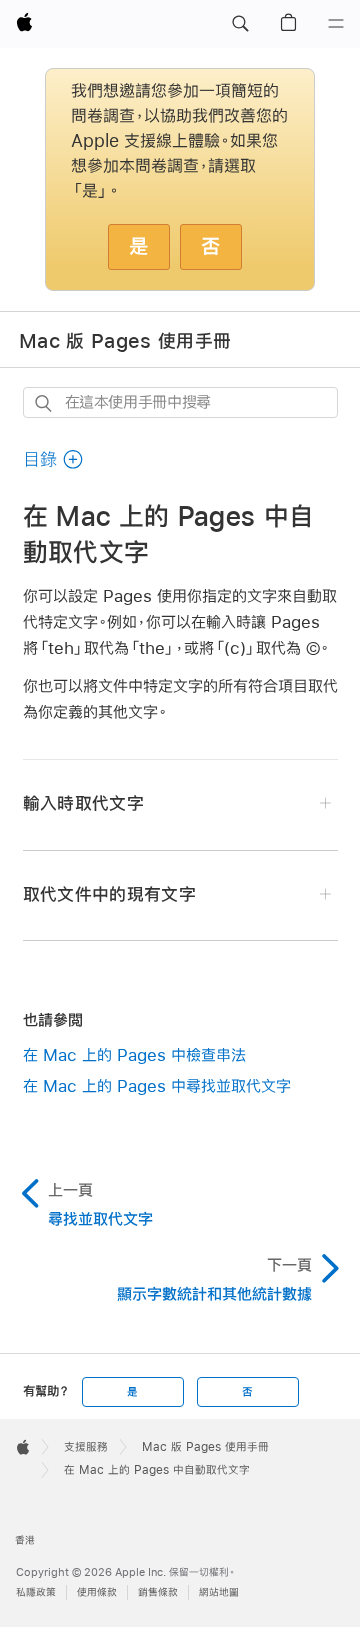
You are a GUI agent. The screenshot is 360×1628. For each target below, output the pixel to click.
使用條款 (97, 1592)
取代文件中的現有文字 (109, 894)
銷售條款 (158, 1592)
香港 (25, 1540)
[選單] (336, 24)
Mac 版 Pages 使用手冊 (125, 340)
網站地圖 (219, 1592)
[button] (240, 24)
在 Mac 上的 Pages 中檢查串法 (134, 1054)
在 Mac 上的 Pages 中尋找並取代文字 (157, 1085)
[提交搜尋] (44, 403)
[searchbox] (180, 402)
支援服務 (86, 1447)
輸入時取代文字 (83, 803)
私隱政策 (36, 1592)
